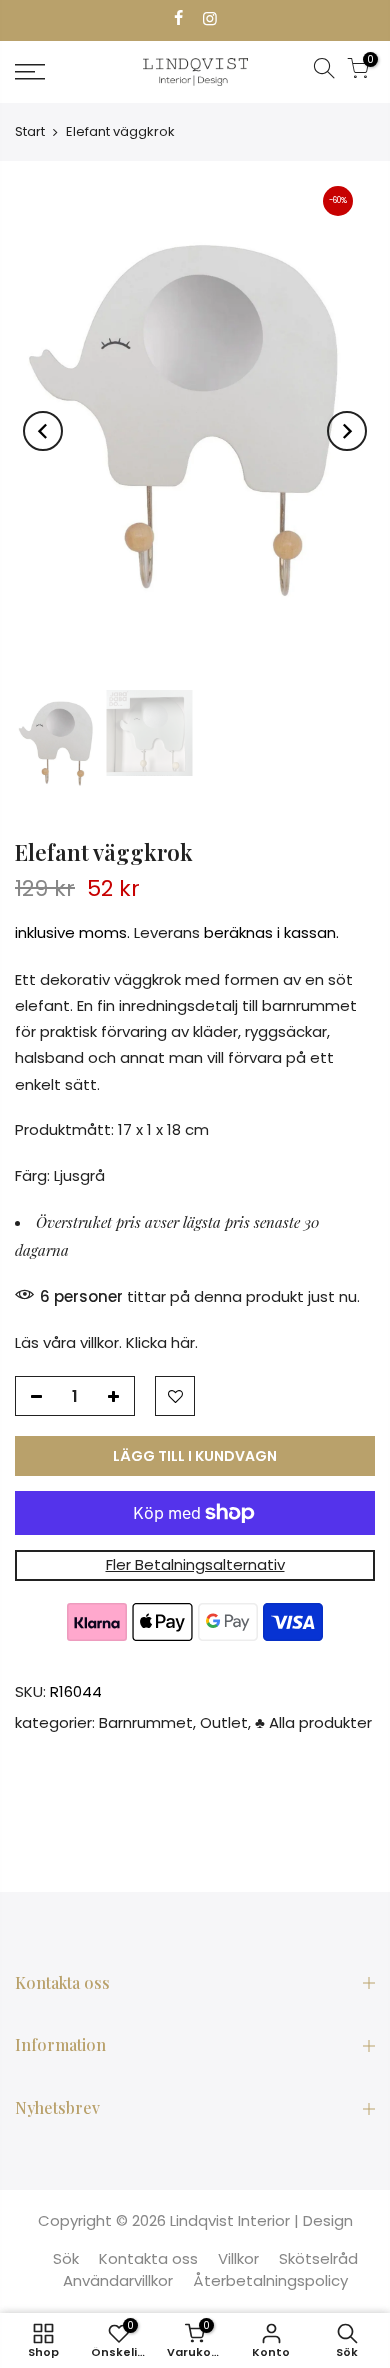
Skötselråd (318, 2258)
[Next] (347, 431)
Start (30, 131)
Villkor (238, 2258)
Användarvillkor (118, 2280)
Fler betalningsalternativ (195, 1565)
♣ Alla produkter (313, 1722)
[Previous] (43, 431)
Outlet (224, 1722)
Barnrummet (146, 1722)
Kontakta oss (148, 2258)
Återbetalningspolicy (270, 2280)
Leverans (167, 933)
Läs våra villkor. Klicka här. (106, 1343)
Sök (66, 2258)
